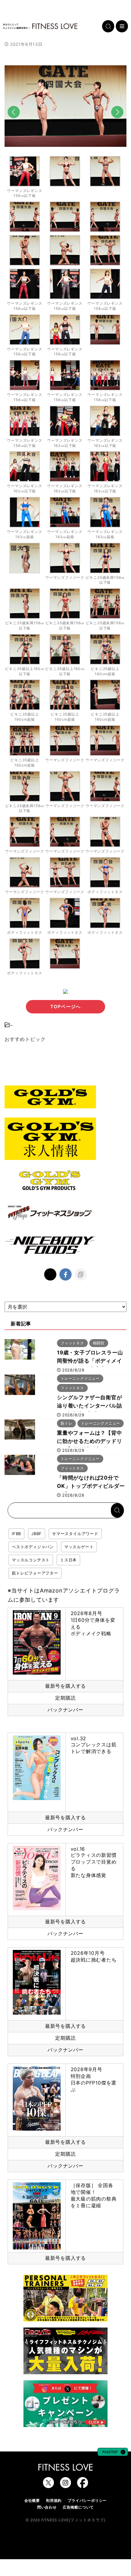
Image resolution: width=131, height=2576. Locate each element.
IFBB (16, 1534)
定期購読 (65, 1698)
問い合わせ (47, 2507)
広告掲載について (78, 2507)
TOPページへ (65, 1007)
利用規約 (54, 2500)
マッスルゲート (79, 1547)
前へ (14, 122)
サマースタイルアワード (75, 1534)
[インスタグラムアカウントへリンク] (65, 2485)
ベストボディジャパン (33, 1547)
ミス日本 (68, 1560)
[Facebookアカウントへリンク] (83, 2485)
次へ (117, 122)
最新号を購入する (65, 1686)
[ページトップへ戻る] (113, 2453)
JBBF (37, 1534)
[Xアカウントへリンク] (48, 2485)
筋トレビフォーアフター (35, 1573)
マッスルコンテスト (31, 1560)
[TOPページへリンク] (40, 26)
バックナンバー (65, 1710)
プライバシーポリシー (87, 2500)
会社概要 (32, 2500)
